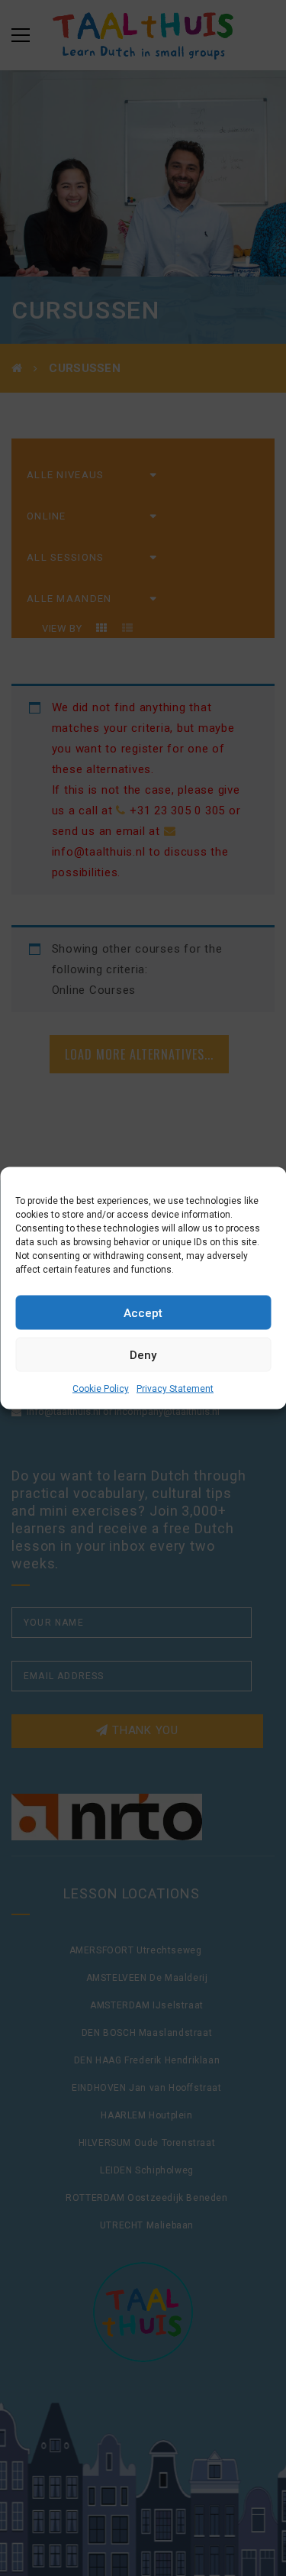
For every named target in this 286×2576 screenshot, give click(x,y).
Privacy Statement (175, 1389)
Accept (143, 1312)
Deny (143, 1354)
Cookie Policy (101, 1389)
